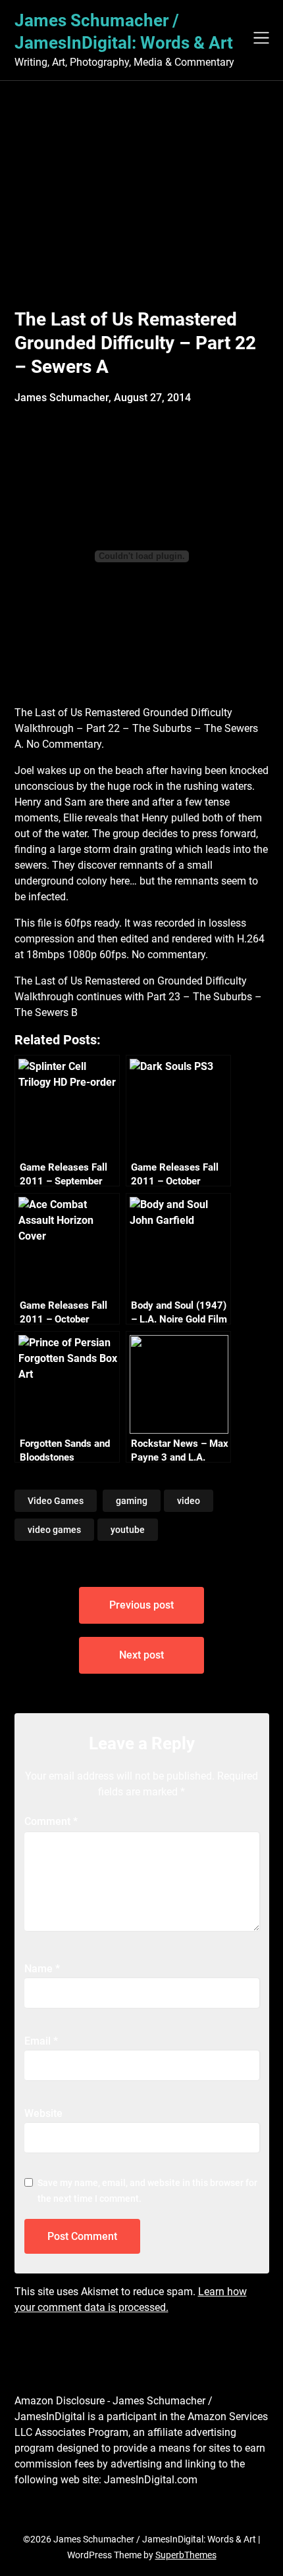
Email (41, 2041)
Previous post (141, 1605)
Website (43, 2113)
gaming (132, 1501)
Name (42, 1969)
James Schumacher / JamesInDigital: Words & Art (124, 32)
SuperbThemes (186, 2555)
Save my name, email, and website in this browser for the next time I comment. (147, 2191)
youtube (128, 1530)
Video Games (56, 1501)
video (189, 1501)
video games (54, 1530)
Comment (51, 1821)
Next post (141, 1655)
